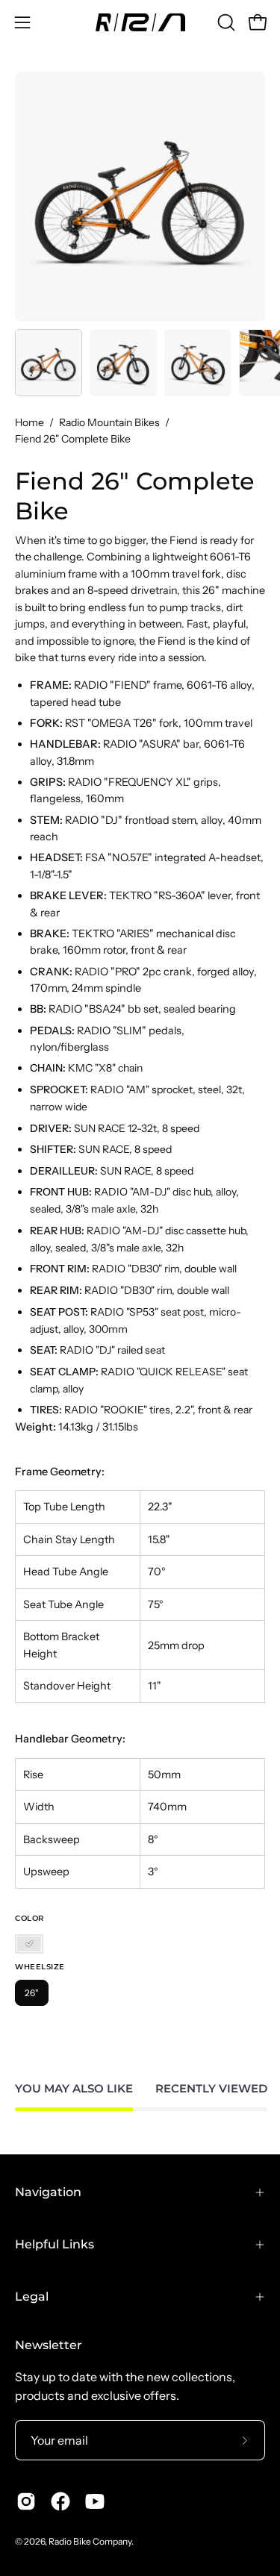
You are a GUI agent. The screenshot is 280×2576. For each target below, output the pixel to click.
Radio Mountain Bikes (109, 422)
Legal (32, 2297)
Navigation (48, 2192)
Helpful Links (55, 2244)
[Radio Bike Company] (140, 22)
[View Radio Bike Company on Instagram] (26, 2501)
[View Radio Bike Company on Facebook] (60, 2501)
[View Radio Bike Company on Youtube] (95, 2501)
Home (29, 422)
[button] (225, 22)
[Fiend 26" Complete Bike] (49, 363)
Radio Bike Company (90, 2541)
